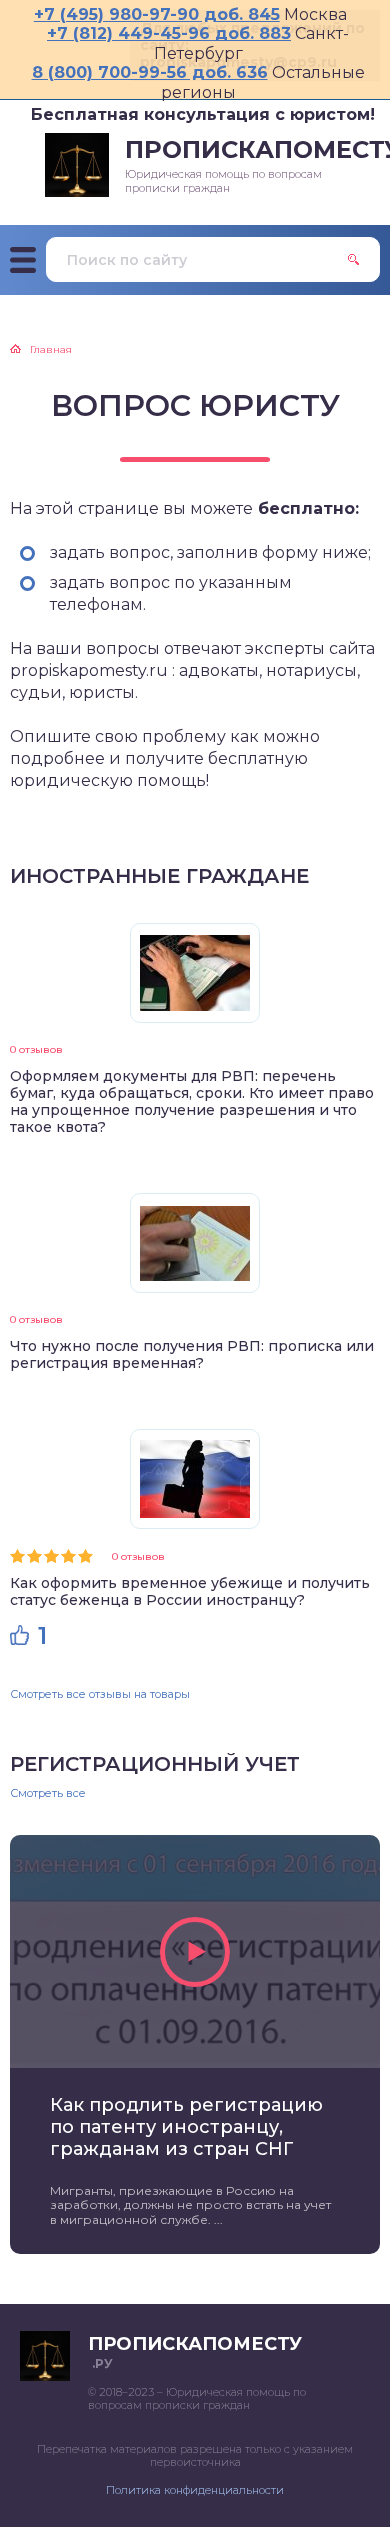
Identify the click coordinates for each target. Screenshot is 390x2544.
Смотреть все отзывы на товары (100, 1694)
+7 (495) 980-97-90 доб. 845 (157, 14)
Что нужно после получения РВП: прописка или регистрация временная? (192, 1354)
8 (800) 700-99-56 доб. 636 (150, 72)
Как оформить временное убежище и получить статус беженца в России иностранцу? (190, 1591)
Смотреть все (48, 1793)
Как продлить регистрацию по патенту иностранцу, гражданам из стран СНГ (186, 2127)
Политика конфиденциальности (195, 2490)
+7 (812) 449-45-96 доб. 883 (169, 33)
